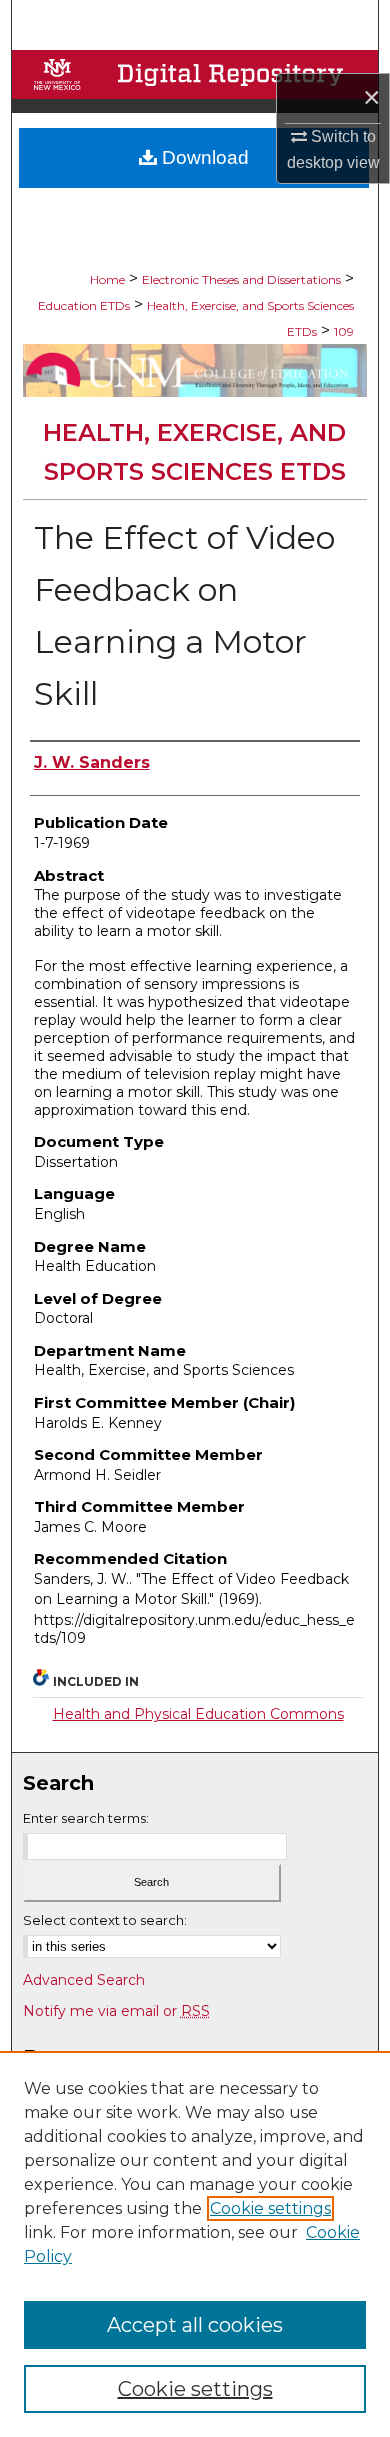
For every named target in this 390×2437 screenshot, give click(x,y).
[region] (195, 2244)
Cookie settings (270, 2208)
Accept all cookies (195, 2325)
